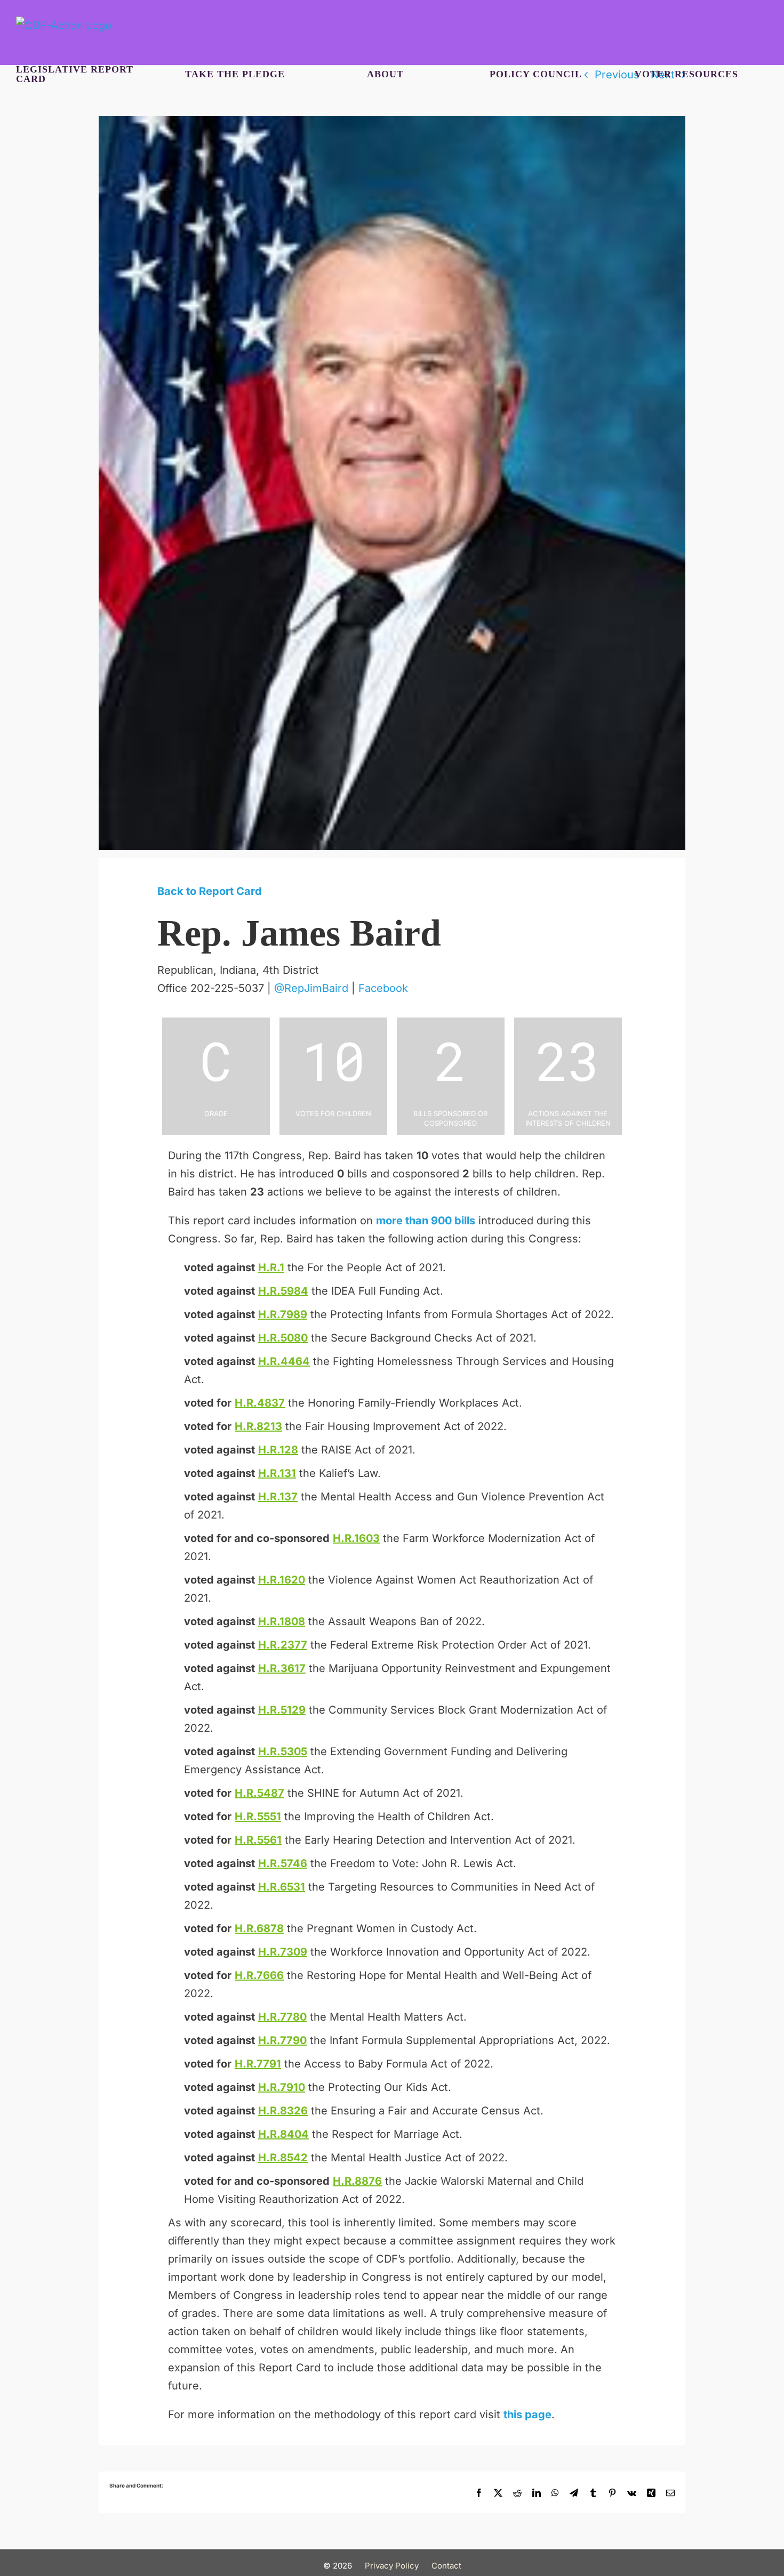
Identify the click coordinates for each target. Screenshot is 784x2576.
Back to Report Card (210, 891)
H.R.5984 (283, 1291)
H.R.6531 (282, 1887)
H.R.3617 (282, 1668)
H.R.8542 (283, 2158)
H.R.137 (278, 1497)
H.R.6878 (259, 1928)
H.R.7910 (282, 2087)
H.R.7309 (283, 1952)
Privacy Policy (392, 2566)
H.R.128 (278, 1450)
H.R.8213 (258, 1426)
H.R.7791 (258, 2064)
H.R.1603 (356, 1538)
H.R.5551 (258, 1816)
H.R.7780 (282, 2017)
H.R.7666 (259, 1975)
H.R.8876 (357, 2181)
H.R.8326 (283, 2111)
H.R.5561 (258, 1840)
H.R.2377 (283, 1645)
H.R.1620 (282, 1580)
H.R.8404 (283, 2134)
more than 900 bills (426, 1221)
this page (527, 2415)
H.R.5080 (283, 1338)
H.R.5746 (283, 1863)
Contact (446, 2566)
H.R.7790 (282, 2040)
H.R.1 (271, 1267)
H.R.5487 (259, 1793)
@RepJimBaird (311, 988)
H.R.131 (277, 1473)
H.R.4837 (260, 1403)
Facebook (383, 988)
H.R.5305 (283, 1751)
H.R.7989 (283, 1314)
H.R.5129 (282, 1710)
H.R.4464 (284, 1361)
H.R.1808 (282, 1621)
